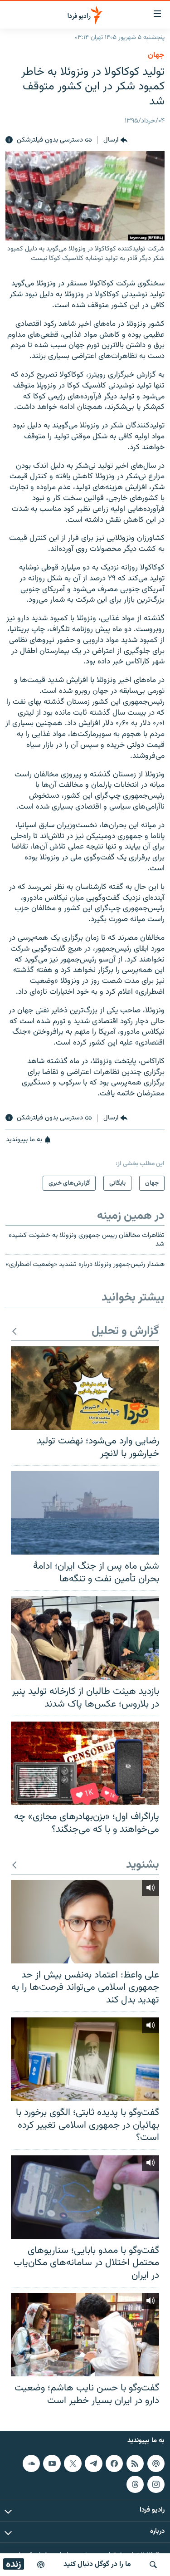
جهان (156, 55)
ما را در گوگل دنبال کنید (97, 2564)
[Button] (115, 140)
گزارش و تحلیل (125, 1332)
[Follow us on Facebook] (114, 2463)
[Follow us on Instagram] (156, 2484)
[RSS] (135, 2463)
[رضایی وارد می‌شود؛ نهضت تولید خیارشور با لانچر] (85, 1388)
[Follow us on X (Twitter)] (73, 2463)
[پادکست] (41, 2565)
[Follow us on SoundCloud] (31, 2463)
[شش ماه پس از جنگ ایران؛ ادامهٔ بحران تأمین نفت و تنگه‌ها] (85, 1513)
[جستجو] (153, 2565)
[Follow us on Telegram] (93, 2463)
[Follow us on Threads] (135, 2484)
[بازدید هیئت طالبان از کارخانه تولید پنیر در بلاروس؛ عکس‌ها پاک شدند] (85, 1638)
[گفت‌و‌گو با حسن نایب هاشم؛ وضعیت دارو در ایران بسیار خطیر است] (85, 2335)
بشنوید (143, 1865)
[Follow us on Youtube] (52, 2463)
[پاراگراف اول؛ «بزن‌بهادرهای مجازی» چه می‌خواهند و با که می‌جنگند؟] (85, 1763)
